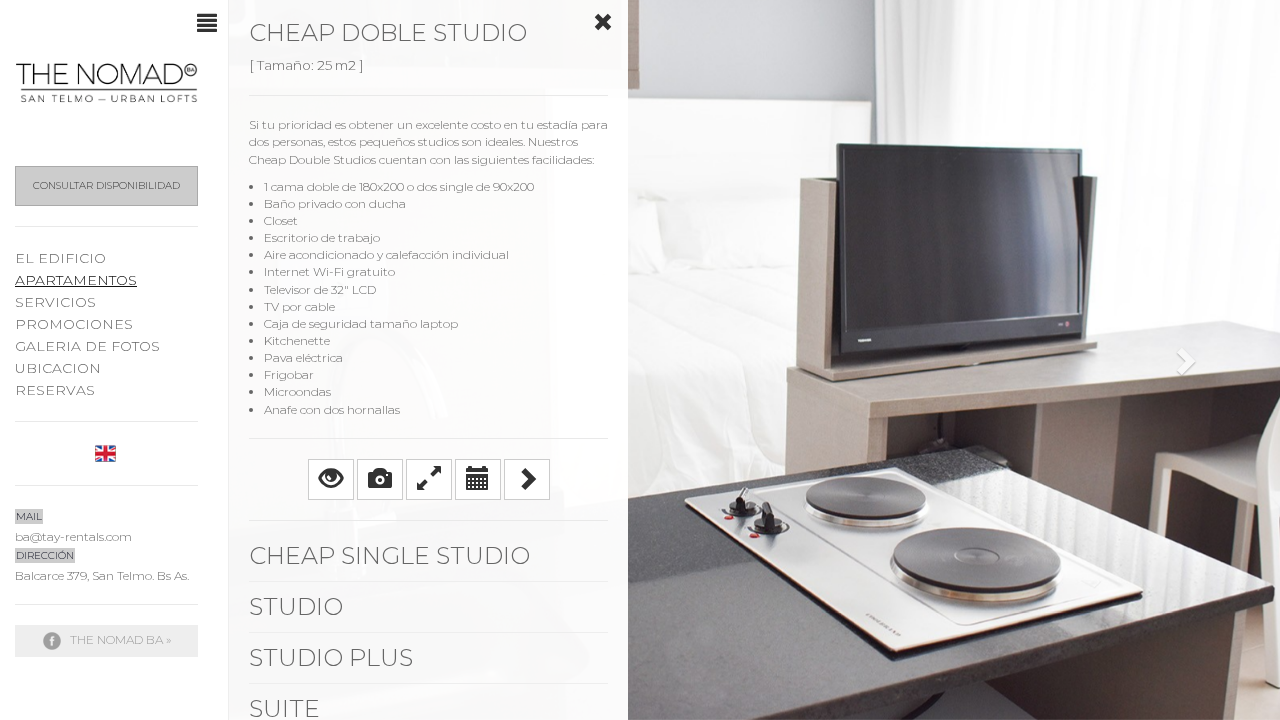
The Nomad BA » (119, 639)
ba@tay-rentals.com (73, 536)
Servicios (55, 302)
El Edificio (60, 258)
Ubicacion (58, 368)
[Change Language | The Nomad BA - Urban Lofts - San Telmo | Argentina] (106, 452)
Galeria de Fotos (87, 346)
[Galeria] (380, 479)
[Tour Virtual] (331, 479)
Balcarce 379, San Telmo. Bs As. (102, 575)
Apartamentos (76, 280)
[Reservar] (478, 479)
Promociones (74, 324)
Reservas (55, 390)
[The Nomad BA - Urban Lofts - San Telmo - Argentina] (106, 83)
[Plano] (429, 479)
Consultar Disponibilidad (106, 185)
